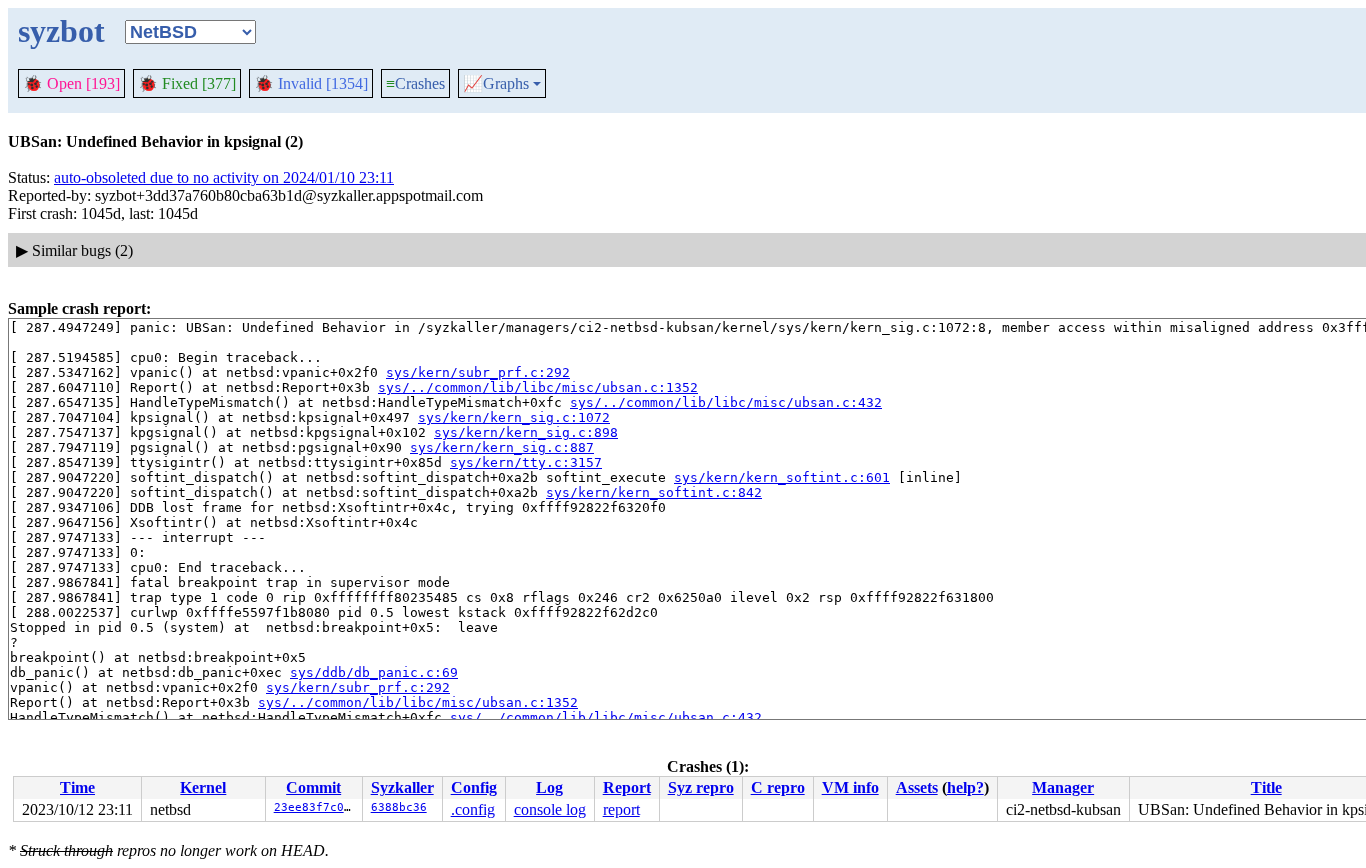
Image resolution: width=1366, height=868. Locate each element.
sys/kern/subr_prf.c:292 (478, 372)
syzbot (61, 31)
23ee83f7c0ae (316, 807)
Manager (1063, 787)
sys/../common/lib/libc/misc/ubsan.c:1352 (538, 387)
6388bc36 (399, 807)
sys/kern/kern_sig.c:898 (526, 432)
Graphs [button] (496, 84)
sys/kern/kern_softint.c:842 (654, 492)
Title (1266, 787)
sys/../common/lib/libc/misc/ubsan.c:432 (726, 402)
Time (77, 787)
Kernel (203, 787)
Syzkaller (402, 787)
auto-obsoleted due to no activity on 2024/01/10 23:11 (224, 177)
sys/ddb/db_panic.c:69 (374, 672)
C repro (778, 787)
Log (549, 787)
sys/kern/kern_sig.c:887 (502, 447)
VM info (850, 787)
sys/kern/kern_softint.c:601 (782, 477)
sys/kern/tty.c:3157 (526, 462)
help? (965, 787)
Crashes (415, 83)
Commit (313, 787)
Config (474, 787)
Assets (917, 787)
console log (550, 809)
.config (473, 809)
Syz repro (701, 787)
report (621, 809)
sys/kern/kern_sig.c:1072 (514, 417)
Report (627, 787)
